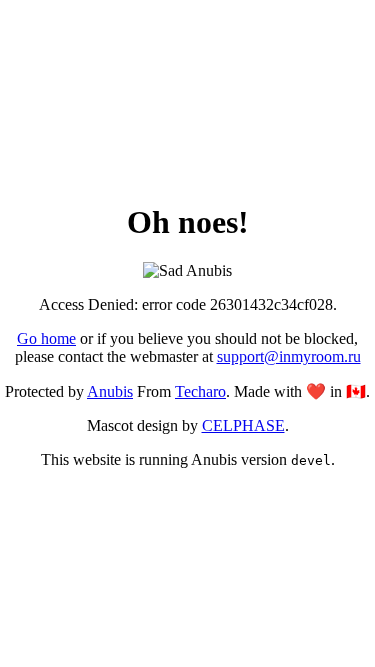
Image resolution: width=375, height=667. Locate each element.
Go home (46, 338)
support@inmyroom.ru (289, 356)
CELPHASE (243, 425)
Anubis (110, 391)
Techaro (200, 391)
